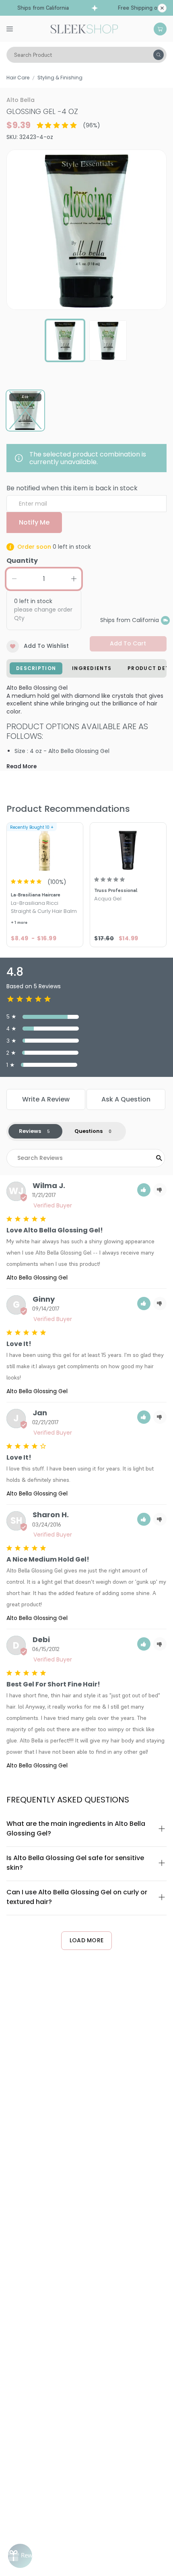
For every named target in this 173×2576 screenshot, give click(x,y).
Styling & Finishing (60, 78)
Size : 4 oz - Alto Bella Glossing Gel (62, 751)
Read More (22, 766)
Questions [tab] (89, 1131)
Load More (87, 1940)
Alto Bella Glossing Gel (37, 1278)
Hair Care (18, 78)
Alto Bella (21, 100)
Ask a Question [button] (126, 1099)
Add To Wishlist (46, 646)
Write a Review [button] (46, 1099)
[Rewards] (20, 2556)
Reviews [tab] (30, 1131)
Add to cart (128, 643)
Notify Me (34, 522)
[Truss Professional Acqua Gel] (128, 847)
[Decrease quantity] (14, 579)
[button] (144, 1190)
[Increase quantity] (74, 579)
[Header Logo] (84, 28)
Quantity (22, 561)
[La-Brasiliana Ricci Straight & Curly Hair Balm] (45, 847)
